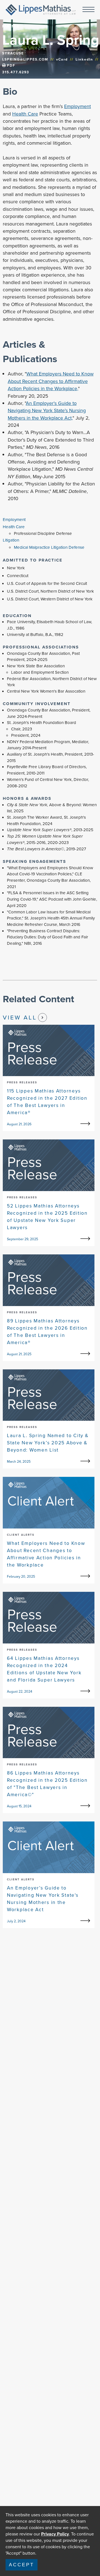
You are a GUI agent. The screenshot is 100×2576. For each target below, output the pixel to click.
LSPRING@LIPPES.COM (25, 59)
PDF (10, 66)
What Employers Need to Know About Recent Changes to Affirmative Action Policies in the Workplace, (51, 381)
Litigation (11, 540)
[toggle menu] (88, 10)
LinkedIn (84, 59)
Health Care (25, 114)
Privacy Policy (55, 2534)
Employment (77, 106)
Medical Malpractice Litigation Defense (49, 547)
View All (20, 1017)
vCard (62, 59)
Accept (22, 2565)
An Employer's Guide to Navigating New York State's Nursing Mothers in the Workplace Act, (47, 411)
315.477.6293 (16, 72)
